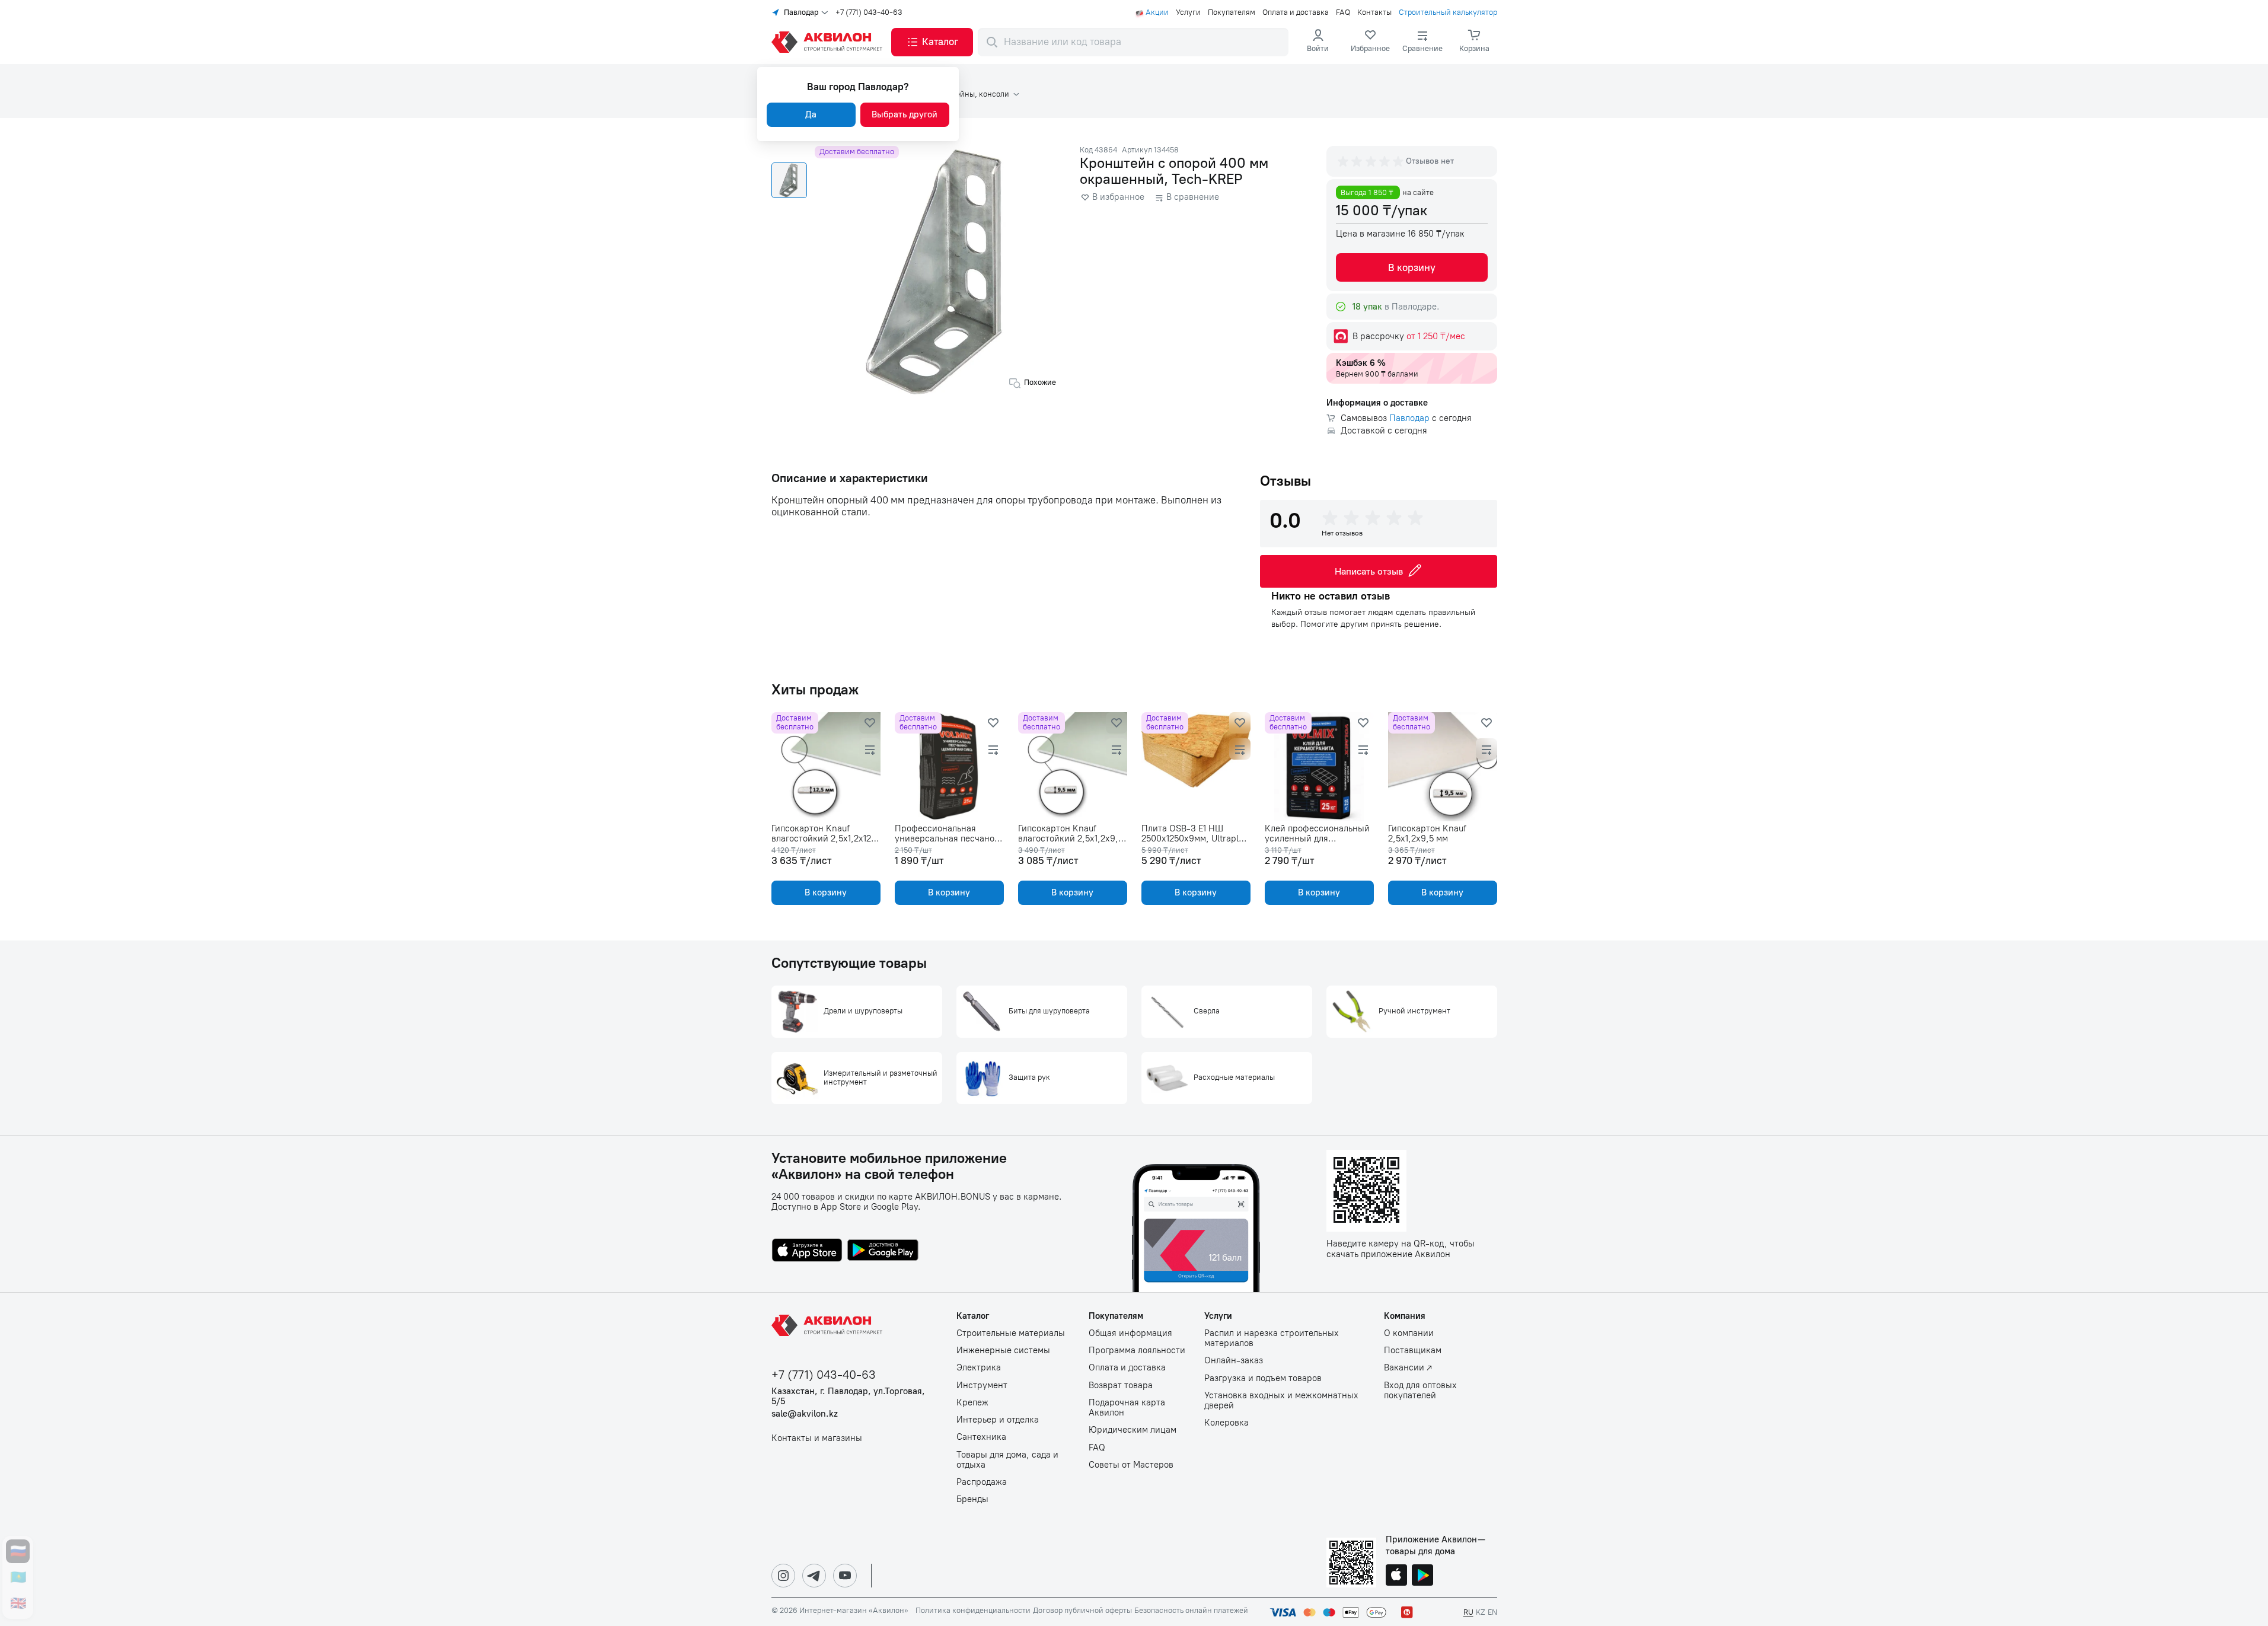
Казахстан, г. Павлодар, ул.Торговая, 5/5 (848, 1397)
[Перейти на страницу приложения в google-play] (883, 1251)
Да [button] (811, 114)
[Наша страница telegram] (814, 1576)
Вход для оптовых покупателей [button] (1420, 1391)
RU (1468, 1612)
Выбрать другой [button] (905, 114)
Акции (1157, 12)
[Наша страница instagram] (783, 1576)
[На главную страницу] (829, 1325)
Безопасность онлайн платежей (1191, 1611)
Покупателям (1232, 12)
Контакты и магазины (817, 1438)
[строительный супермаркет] (829, 42)
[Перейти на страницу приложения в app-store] (807, 1251)
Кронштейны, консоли (969, 94)
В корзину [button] (1412, 267)
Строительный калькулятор (1448, 12)
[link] (1370, 42)
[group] (1371, 161)
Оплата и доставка (1296, 12)
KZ (1481, 1612)
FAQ (1343, 12)
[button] (932, 42)
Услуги (1188, 12)
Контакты (1374, 12)
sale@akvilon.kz (805, 1414)
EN (1492, 1612)
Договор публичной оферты (1082, 1611)
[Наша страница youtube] (845, 1576)
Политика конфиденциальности (973, 1611)
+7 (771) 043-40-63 (869, 12)
